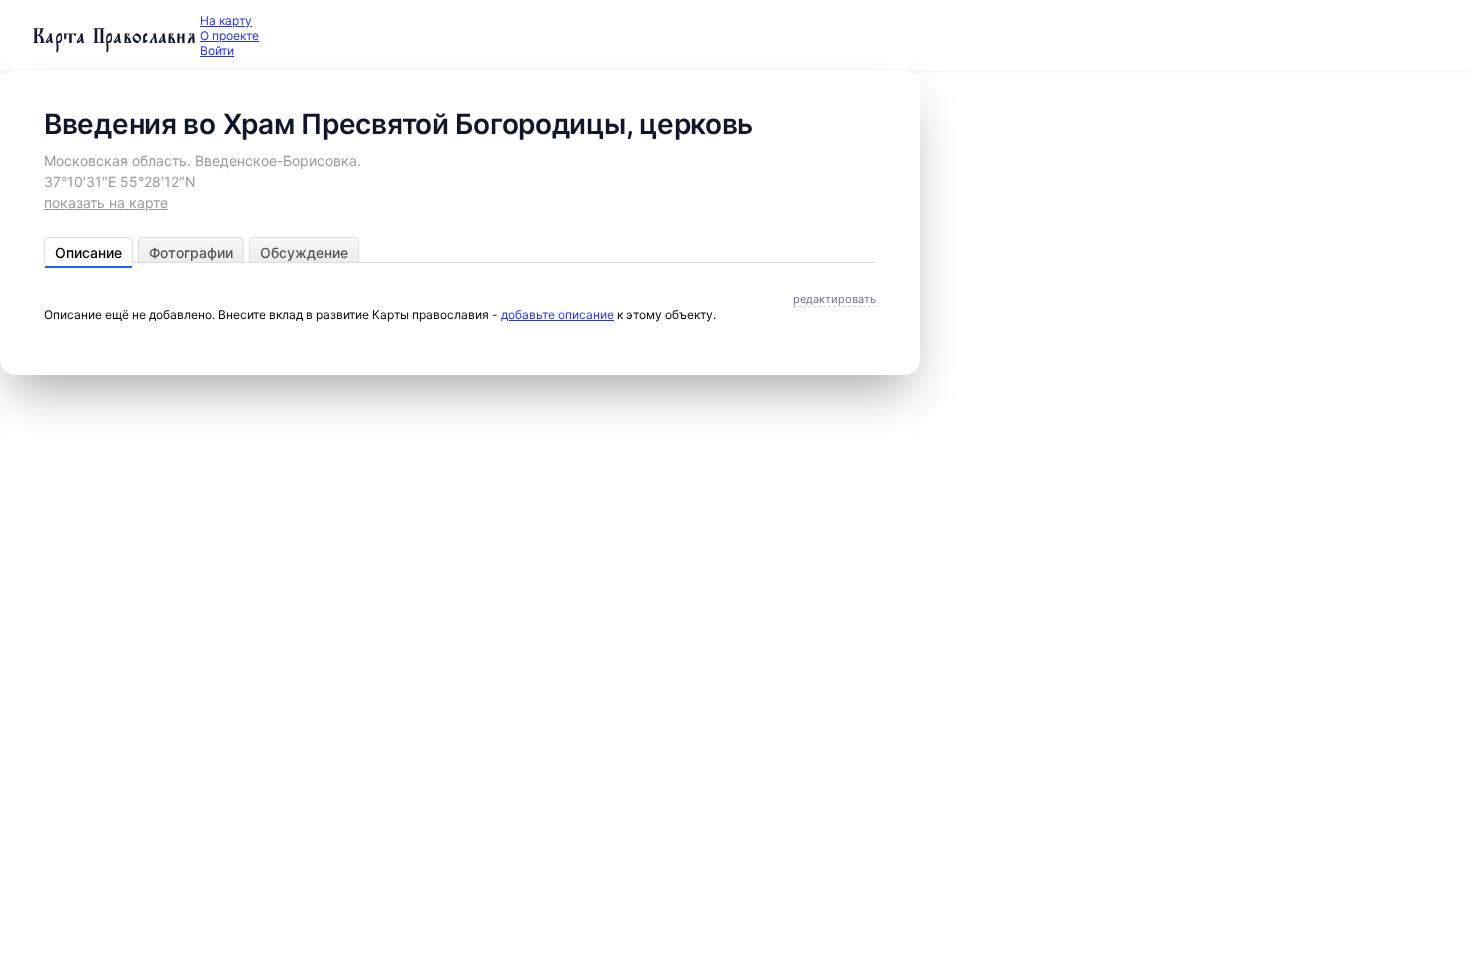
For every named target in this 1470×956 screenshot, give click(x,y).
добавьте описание (557, 314)
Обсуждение (304, 252)
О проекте (229, 35)
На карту (226, 20)
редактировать (834, 299)
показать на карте (106, 202)
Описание (88, 252)
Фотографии (191, 252)
